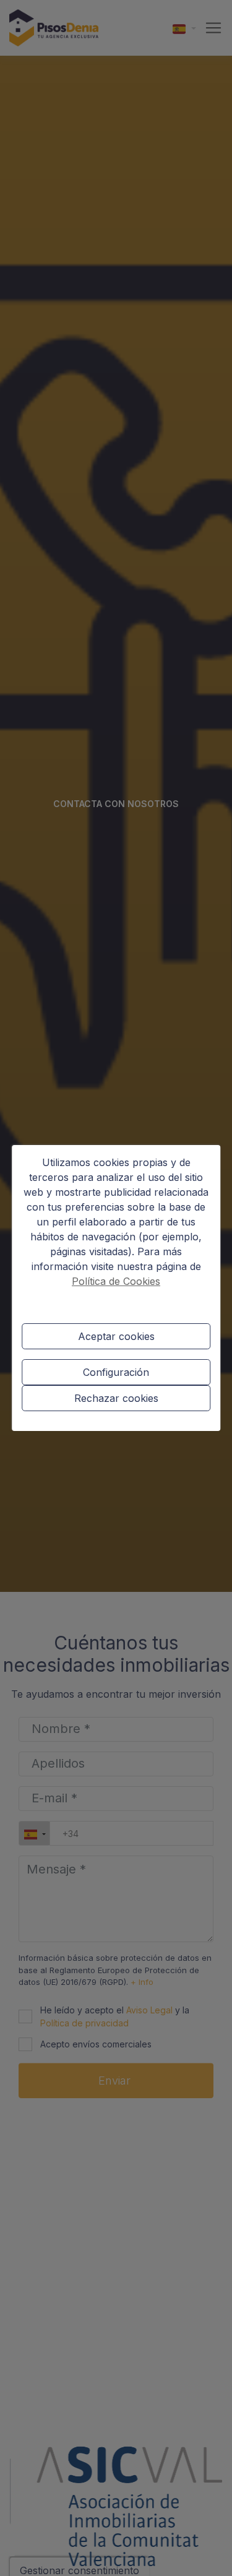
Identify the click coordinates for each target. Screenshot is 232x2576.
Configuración (116, 1372)
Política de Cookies (116, 1281)
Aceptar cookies (116, 1336)
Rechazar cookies (116, 1398)
